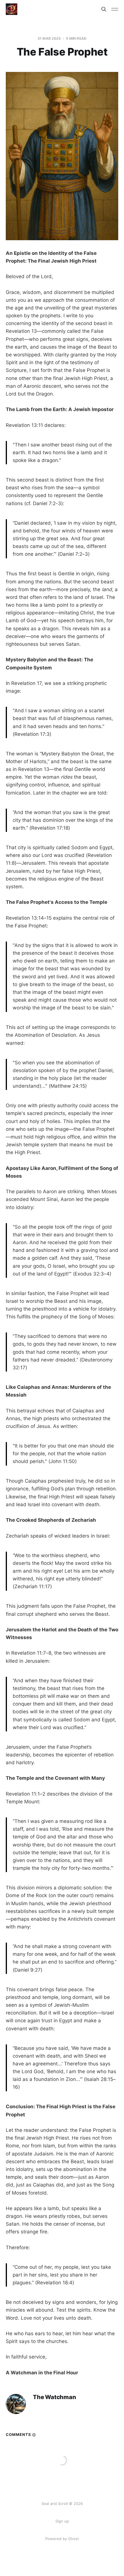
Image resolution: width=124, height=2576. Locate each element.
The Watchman (55, 2397)
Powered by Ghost (62, 2539)
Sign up (62, 2521)
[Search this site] (104, 9)
